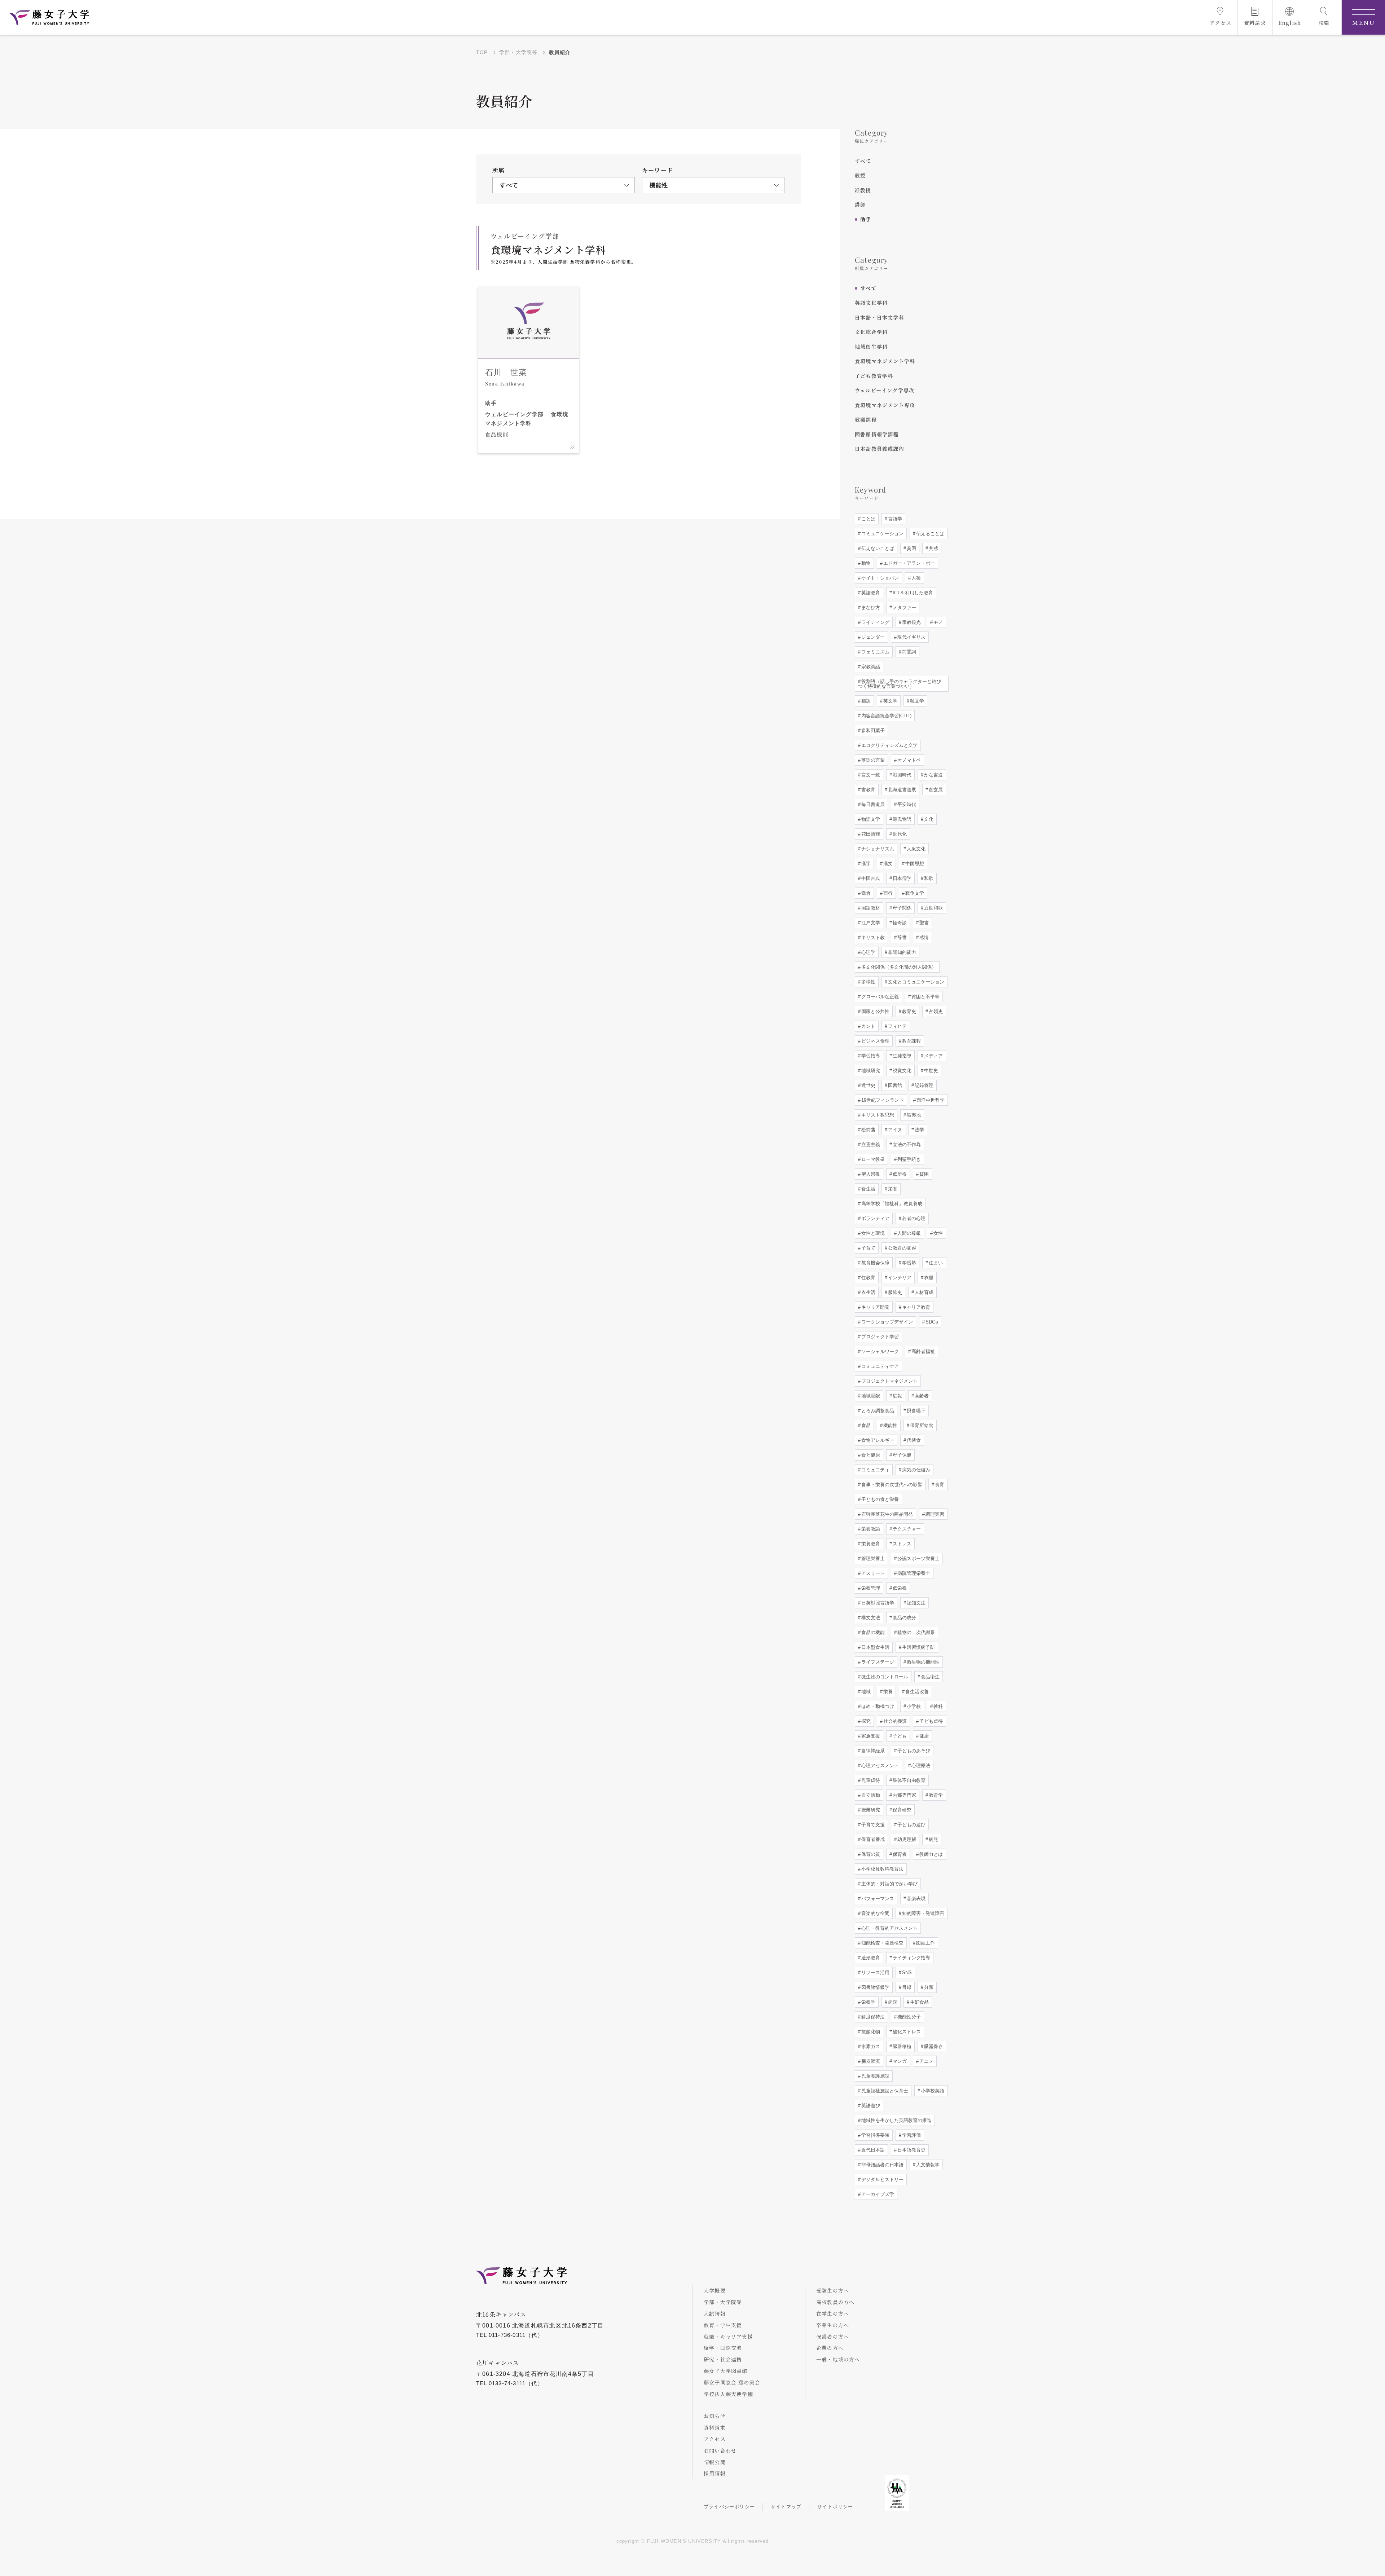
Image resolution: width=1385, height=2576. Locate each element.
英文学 (890, 701)
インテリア (899, 1278)
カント (868, 1026)
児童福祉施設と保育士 (884, 2091)
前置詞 (908, 652)
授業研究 (870, 1810)
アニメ (926, 2061)
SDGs (931, 1322)
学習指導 (870, 1056)
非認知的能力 (901, 952)
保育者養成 (872, 1839)
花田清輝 (870, 834)
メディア (933, 1056)
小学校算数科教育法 (882, 1869)
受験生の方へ (833, 2290)
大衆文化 (915, 849)
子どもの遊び (911, 1825)
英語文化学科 (871, 303)
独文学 (916, 701)
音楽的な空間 (875, 1913)
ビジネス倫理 (875, 1041)
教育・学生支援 (723, 2325)
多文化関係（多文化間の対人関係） (898, 967)
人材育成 (923, 1292)
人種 (915, 578)
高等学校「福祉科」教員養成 (891, 1204)
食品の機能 (872, 1632)
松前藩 (868, 1130)
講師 (860, 204)
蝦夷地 (913, 1115)
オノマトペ (908, 760)
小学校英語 (932, 2091)
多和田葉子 (872, 730)
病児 (933, 1839)
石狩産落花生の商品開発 (886, 1514)
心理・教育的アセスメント (889, 1928)
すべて (863, 161)
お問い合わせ (720, 2450)
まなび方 (870, 607)
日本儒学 (901, 878)
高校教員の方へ (835, 2302)
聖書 (923, 923)
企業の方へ (830, 2348)
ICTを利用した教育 (912, 593)
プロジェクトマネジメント (889, 1381)
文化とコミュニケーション (915, 982)
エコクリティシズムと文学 (889, 745)
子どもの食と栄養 (879, 1499)
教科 (937, 1706)
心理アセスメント (879, 1765)
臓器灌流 (870, 2061)
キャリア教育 (915, 1307)
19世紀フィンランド (882, 1100)
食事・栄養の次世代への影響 (891, 1485)
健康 (923, 1736)
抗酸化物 (870, 2032)
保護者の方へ (833, 2337)
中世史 (930, 1071)
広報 (897, 1396)
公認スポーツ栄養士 (918, 1558)
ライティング (875, 622)
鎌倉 (865, 893)
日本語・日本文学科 (880, 317)
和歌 (928, 878)
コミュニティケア (879, 1366)
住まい (935, 1263)
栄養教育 (870, 1544)
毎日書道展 (872, 804)
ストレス (901, 1544)
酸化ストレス (906, 2032)
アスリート (872, 1573)
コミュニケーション (882, 534)
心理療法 (920, 1765)
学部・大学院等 (518, 52)
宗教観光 (911, 622)
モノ (937, 622)
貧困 (911, 548)
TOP (482, 52)
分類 (928, 1987)
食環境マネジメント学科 (885, 361)
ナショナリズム (877, 849)
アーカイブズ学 (877, 2194)
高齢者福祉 (922, 1351)
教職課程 (866, 419)
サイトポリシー (835, 2507)
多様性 (868, 982)
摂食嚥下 (915, 1411)
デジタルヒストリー (882, 2179)
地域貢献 (870, 1396)
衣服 (928, 1278)
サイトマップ (786, 2507)
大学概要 (715, 2290)
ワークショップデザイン (886, 1322)
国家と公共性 (875, 1011)
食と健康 (870, 1455)
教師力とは (930, 1854)
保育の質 (870, 1854)
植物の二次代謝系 (915, 1632)
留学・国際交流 (723, 2348)
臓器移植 (901, 2046)
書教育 (868, 790)
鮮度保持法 (872, 2017)
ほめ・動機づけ (877, 1706)
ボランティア (875, 1218)
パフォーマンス (877, 1899)
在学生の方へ (833, 2313)
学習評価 (911, 2135)
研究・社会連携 (723, 2359)
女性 (937, 1233)
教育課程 (911, 1041)
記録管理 (923, 1085)
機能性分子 (908, 2017)
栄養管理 (870, 1588)
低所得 (899, 1174)
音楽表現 (915, 1899)
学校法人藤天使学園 (728, 2394)
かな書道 (933, 775)
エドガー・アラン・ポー (908, 563)
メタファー (904, 607)
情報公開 (715, 2462)
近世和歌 (933, 908)
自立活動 (870, 1795)
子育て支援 (872, 1825)
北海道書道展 (901, 790)
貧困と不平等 (925, 997)
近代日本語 (872, 2150)
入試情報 (715, 2313)
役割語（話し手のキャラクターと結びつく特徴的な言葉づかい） (900, 684)
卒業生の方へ (833, 2325)
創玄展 (935, 790)
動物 (865, 563)
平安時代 (906, 804)
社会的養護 (894, 1721)
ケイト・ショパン (879, 578)
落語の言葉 (872, 760)
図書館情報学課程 (877, 434)
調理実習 (934, 1514)
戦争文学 (914, 893)
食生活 (868, 1189)
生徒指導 (901, 1056)
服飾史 (894, 1292)
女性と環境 (872, 1233)
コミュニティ (875, 1470)
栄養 (892, 1189)
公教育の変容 (901, 1248)
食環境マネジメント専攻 (885, 405)
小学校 (913, 1706)
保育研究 (901, 1810)
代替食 (913, 1440)
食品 (865, 1425)
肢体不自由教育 (908, 1780)
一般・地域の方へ (838, 2359)
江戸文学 (870, 923)
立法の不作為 (906, 1144)
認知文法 (915, 1603)
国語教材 (870, 908)
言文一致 (870, 775)
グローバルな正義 (879, 997)
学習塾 (908, 1263)
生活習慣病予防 (918, 1647)
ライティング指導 (911, 1958)
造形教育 (870, 1958)
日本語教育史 (911, 2150)
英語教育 (870, 593)
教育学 (935, 1795)
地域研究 (870, 1071)
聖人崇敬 (870, 1174)
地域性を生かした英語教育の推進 (896, 2120)
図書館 (894, 1085)
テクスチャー (906, 1529)
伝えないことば (877, 548)
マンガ (899, 2061)
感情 (923, 937)
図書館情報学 (875, 1987)
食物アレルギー (877, 1440)
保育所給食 (921, 1425)
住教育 (868, 1278)
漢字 (865, 864)
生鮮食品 (919, 2002)
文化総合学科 (871, 332)
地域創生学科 (871, 347)
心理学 (868, 952)
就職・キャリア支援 (728, 2337)
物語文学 (870, 819)
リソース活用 (875, 1972)
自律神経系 (872, 1751)
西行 (887, 893)
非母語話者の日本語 (882, 2165)
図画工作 (925, 1943)
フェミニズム (875, 652)
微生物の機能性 (922, 1662)
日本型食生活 (875, 1647)
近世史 (868, 1085)
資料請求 (715, 2427)
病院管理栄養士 (913, 1573)
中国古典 (870, 878)
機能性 (890, 1425)
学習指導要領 (875, 2135)
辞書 (901, 937)
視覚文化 (901, 1071)
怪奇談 (899, 923)
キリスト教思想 (877, 1115)
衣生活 (868, 1292)
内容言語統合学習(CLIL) (886, 716)
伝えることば (929, 534)
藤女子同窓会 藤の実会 (732, 2382)
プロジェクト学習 (879, 1337)
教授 (860, 175)
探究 (865, 1721)
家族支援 (870, 1736)
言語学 (894, 519)
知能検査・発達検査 (882, 1943)
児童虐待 (870, 1780)
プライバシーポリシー (729, 2507)
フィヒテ (897, 1026)
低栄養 (899, 1588)
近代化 (899, 834)
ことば (868, 519)
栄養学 (868, 2002)
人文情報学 (927, 2165)
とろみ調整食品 (877, 1411)
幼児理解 (906, 1839)
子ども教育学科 (874, 376)
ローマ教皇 (872, 1159)
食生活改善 (916, 1692)
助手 (866, 219)
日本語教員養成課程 (880, 449)
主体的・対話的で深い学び (889, 1884)
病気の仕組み (915, 1470)
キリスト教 (872, 937)
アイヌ (894, 1130)
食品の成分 (904, 1618)
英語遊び (870, 2106)
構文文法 (870, 1618)
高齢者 (921, 1396)
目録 (906, 1987)
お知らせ (715, 2416)
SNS (906, 1972)
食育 (939, 1485)
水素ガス (870, 2046)
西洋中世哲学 (930, 1100)
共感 (933, 548)
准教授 (863, 190)
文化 (928, 819)
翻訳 (865, 701)
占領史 (935, 1011)
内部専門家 (904, 1795)
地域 (865, 1692)
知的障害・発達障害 (922, 1913)
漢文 (887, 864)
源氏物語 (901, 819)
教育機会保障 (875, 1263)
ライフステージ (877, 1662)
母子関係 (901, 908)
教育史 (908, 1011)
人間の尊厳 (908, 1233)
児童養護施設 (875, 2076)
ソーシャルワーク (879, 1351)
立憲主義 (870, 1144)
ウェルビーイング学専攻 (885, 390)
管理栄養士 (872, 1558)
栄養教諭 (870, 1529)
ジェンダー (872, 637)
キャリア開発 (875, 1307)
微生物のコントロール (884, 1677)
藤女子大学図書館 (726, 2371)
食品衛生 (929, 1677)
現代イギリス (911, 637)
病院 (892, 2002)
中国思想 (914, 864)
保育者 (899, 1854)
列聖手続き (908, 1159)
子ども (899, 1736)
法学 (919, 1130)
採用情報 (715, 2473)
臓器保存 (933, 2046)
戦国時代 (901, 775)
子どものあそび (913, 1751)
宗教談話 (870, 667)
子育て (868, 1248)
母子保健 (901, 1455)
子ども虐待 (930, 1721)
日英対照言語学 (877, 1603)
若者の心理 (913, 1218)
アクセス (715, 2439)
